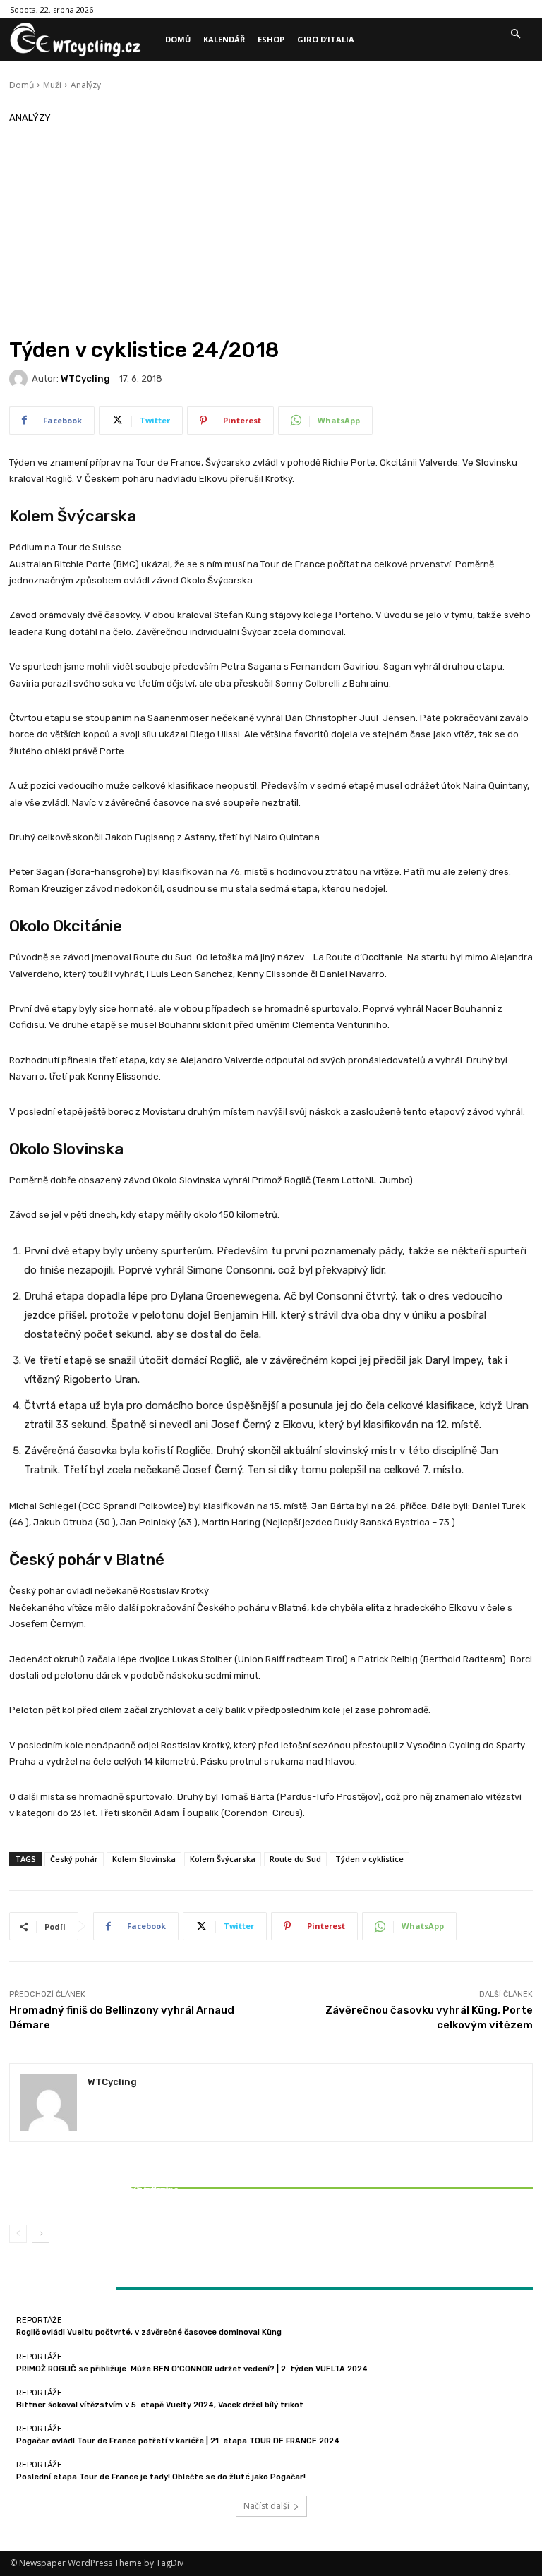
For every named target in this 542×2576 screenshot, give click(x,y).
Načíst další (266, 2506)
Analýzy (86, 85)
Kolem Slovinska (144, 1859)
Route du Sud (295, 1859)
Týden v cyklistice (369, 1859)
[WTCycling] (20, 379)
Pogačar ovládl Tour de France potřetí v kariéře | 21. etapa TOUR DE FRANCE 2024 (178, 2441)
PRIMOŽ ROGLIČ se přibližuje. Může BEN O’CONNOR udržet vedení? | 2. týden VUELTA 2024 (192, 2369)
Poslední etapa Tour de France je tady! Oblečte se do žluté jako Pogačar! (161, 2477)
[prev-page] (18, 2234)
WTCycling (85, 379)
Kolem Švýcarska (223, 1859)
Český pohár (74, 1859)
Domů (22, 85)
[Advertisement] (271, 231)
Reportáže (94, 2177)
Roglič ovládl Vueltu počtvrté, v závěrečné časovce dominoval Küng (149, 2332)
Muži (52, 85)
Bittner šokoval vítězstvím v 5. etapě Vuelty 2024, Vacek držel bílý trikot (96, 2194)
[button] (515, 35)
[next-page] (41, 2234)
